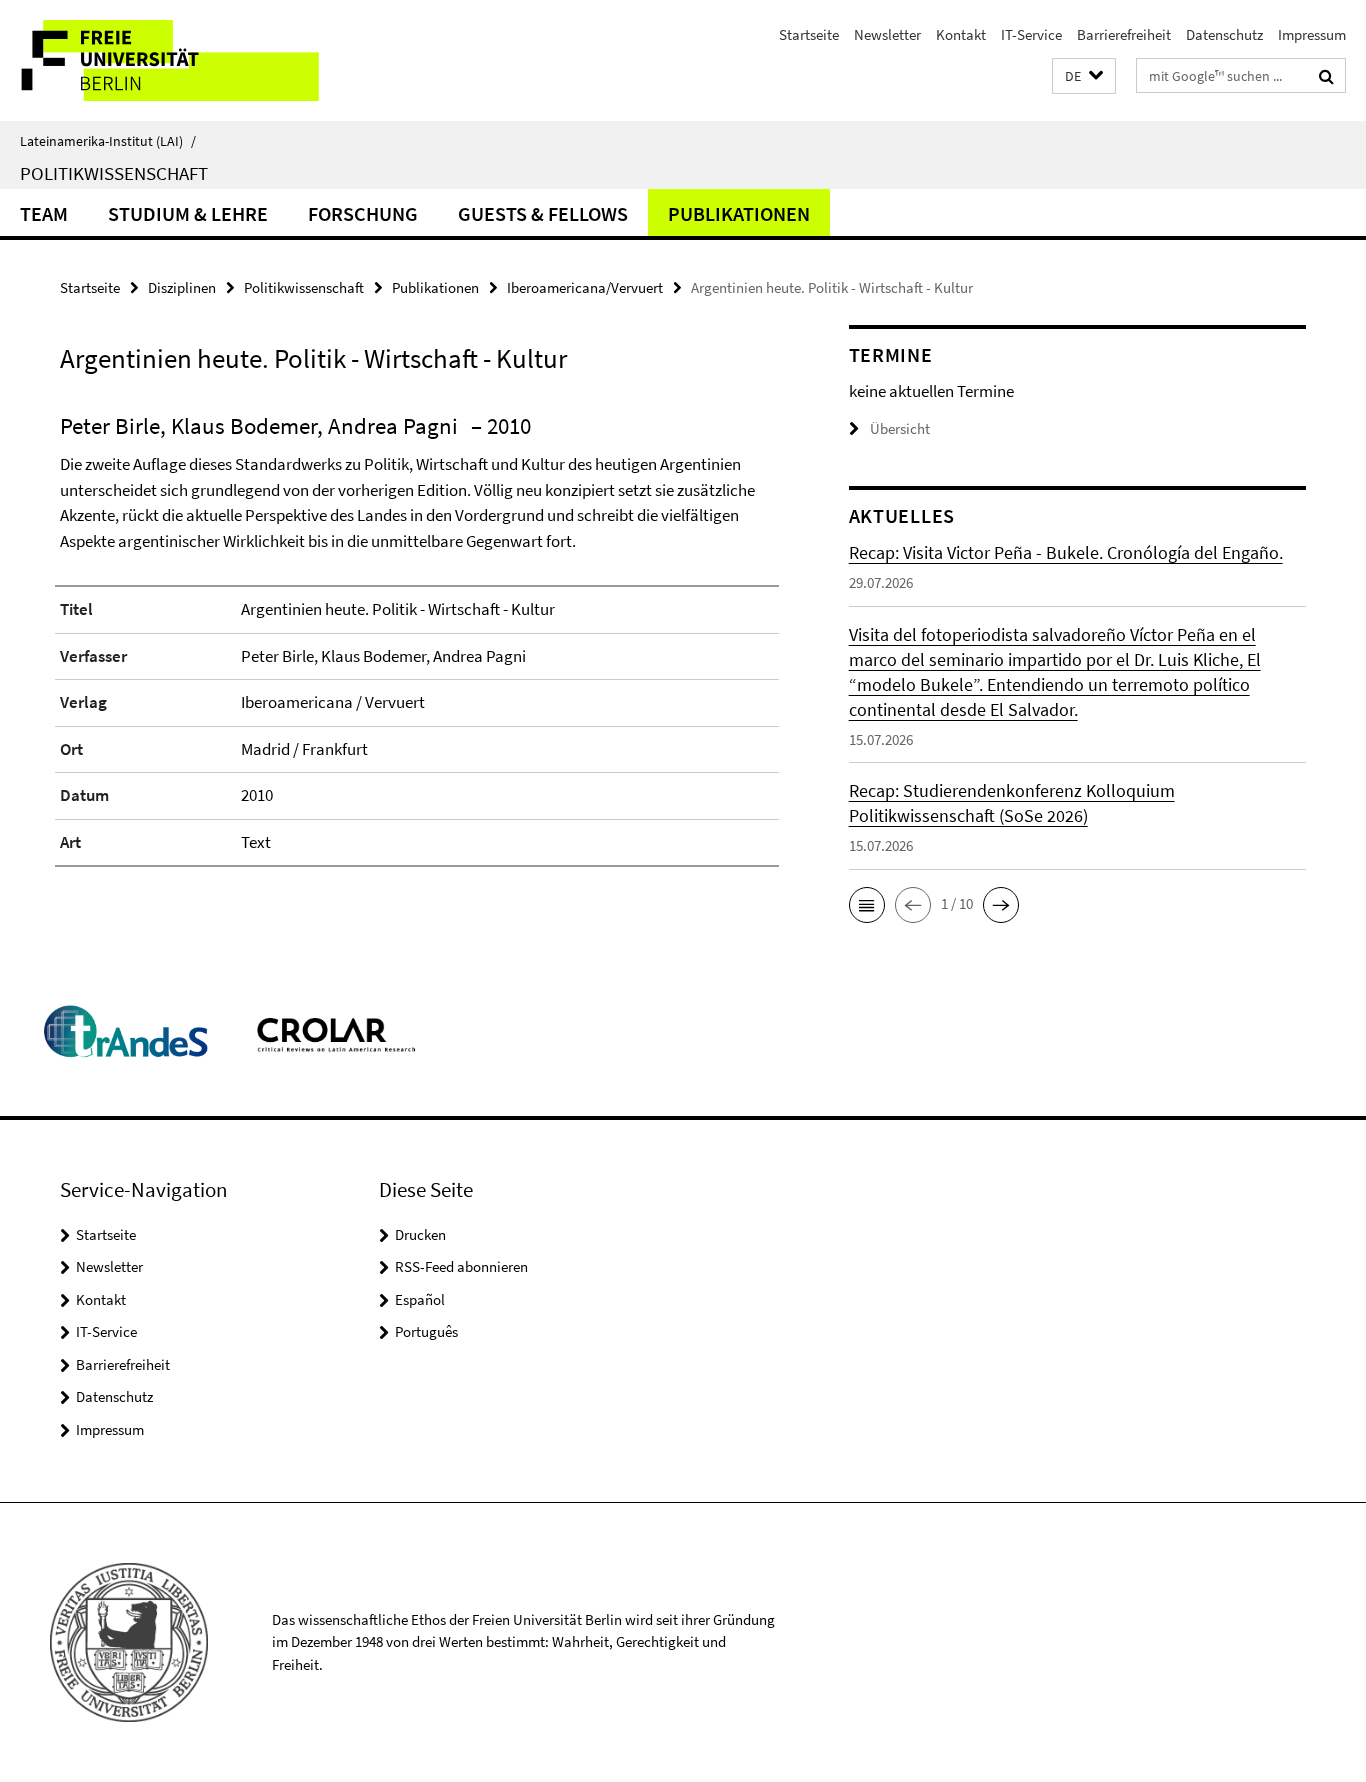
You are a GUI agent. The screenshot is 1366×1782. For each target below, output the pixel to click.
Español (420, 1299)
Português (426, 1331)
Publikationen (739, 213)
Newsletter (887, 34)
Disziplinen (182, 287)
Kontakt (961, 34)
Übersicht (900, 428)
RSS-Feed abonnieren (461, 1266)
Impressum (1312, 34)
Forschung (363, 213)
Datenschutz (1224, 34)
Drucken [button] (420, 1234)
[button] (1084, 76)
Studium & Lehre (188, 213)
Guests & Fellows (543, 213)
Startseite (809, 34)
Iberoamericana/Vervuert (585, 287)
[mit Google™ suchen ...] (1326, 76)
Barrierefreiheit (1124, 34)
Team (44, 213)
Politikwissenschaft (114, 173)
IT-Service (1031, 34)
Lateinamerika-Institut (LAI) (108, 141)
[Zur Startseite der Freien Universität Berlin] (167, 60)
